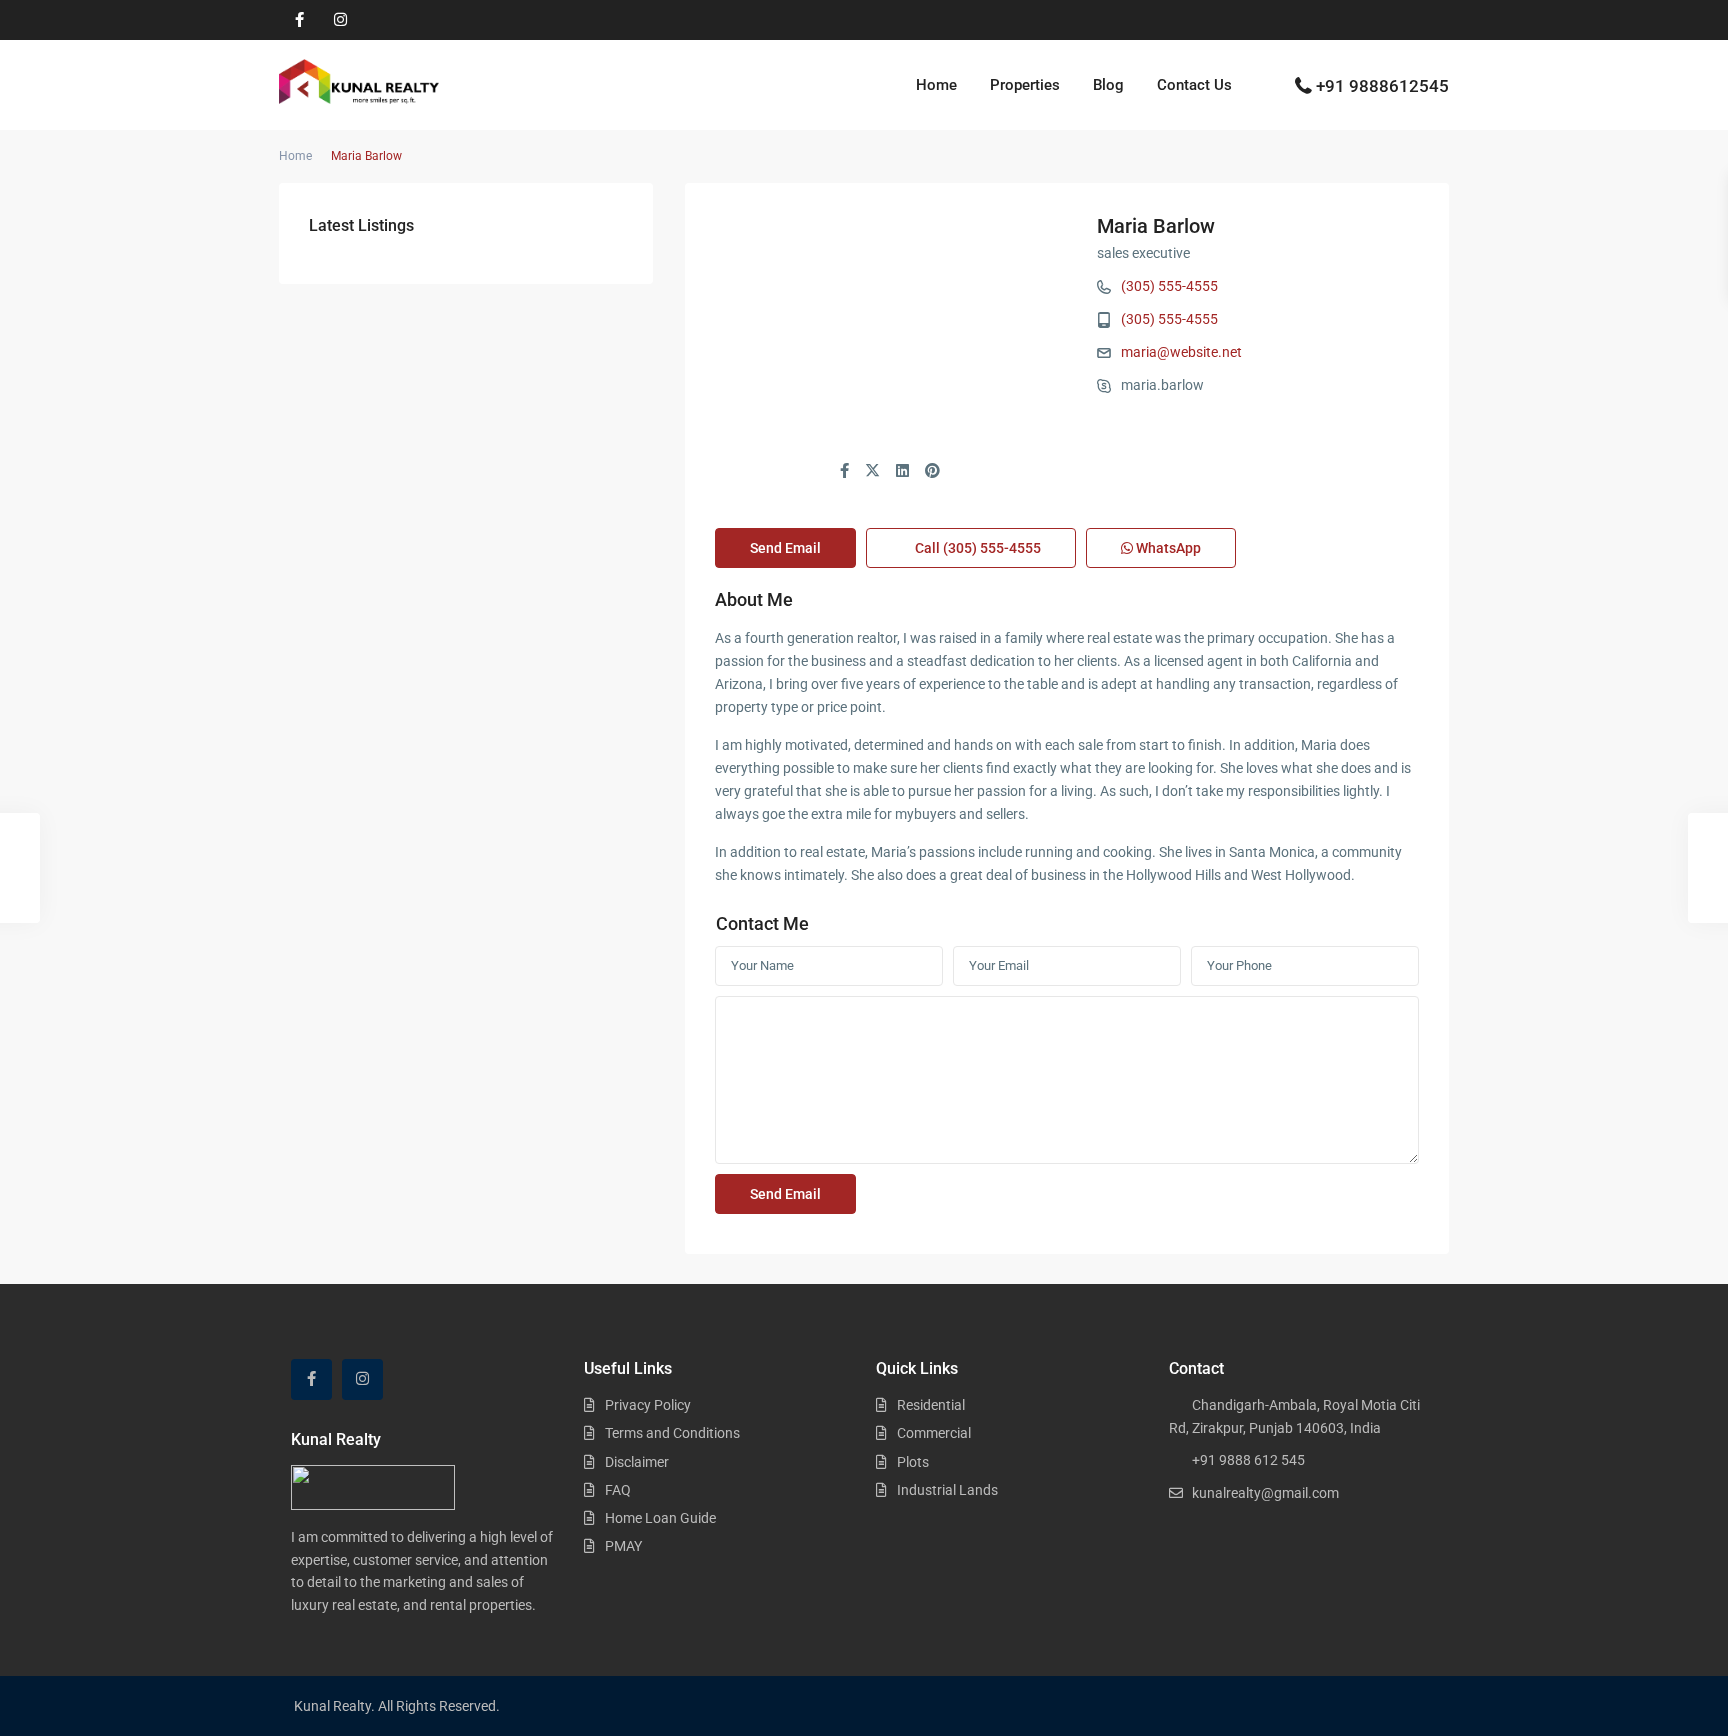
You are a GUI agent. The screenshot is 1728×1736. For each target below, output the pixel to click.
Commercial (934, 1433)
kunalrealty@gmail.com (1265, 1493)
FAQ (618, 1490)
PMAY (623, 1546)
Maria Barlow (1156, 226)
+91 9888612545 (1382, 86)
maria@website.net (1181, 352)
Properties (1025, 85)
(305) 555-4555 (1169, 286)
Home (936, 85)
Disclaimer (637, 1462)
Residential (931, 1405)
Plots (913, 1462)
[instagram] (340, 20)
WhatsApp (1167, 548)
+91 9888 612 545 (1248, 1460)
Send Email (785, 548)
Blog (1108, 85)
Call (976, 548)
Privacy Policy (648, 1405)
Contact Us (1194, 85)
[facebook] (299, 20)
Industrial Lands (947, 1490)
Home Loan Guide (660, 1518)
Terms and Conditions (672, 1433)
